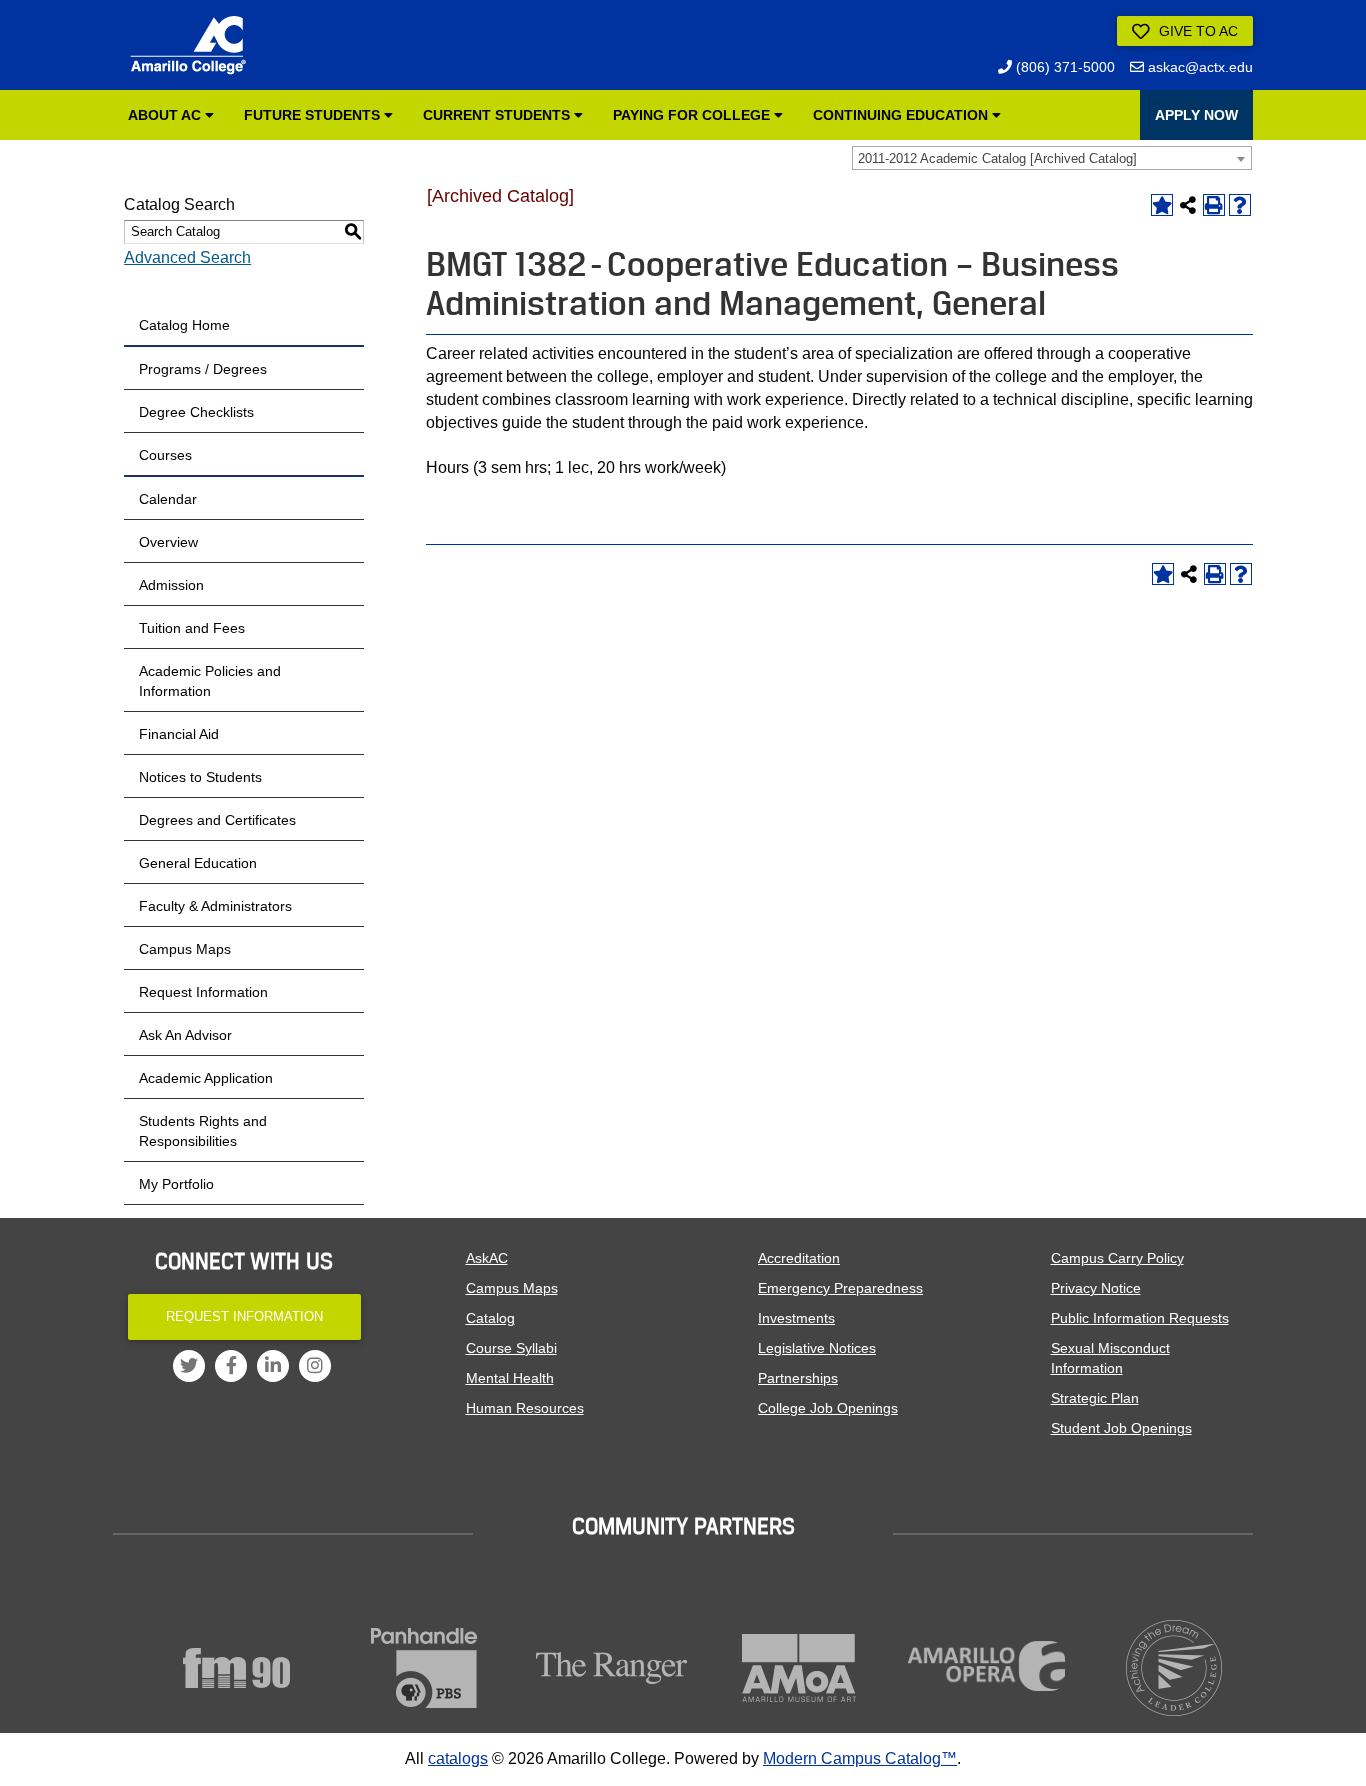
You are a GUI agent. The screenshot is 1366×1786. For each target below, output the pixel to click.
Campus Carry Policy (1117, 1258)
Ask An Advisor (185, 1035)
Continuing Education (902, 115)
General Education (198, 863)
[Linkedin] (273, 1366)
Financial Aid (179, 734)
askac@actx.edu (1198, 67)
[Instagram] (315, 1366)
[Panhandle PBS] (425, 1668)
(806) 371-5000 (1063, 67)
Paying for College (693, 115)
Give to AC (1196, 31)
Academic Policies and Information (210, 681)
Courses (165, 455)
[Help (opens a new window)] (1240, 205)
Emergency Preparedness (840, 1288)
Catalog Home (184, 325)
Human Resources (525, 1408)
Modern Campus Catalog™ (860, 1758)
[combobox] (1052, 158)
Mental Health (510, 1378)
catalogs (458, 1758)
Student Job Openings (1121, 1428)
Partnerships (798, 1378)
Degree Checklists (196, 412)
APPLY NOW (1196, 115)
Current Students (498, 115)
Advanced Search (187, 257)
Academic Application (206, 1078)
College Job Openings (828, 1408)
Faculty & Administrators (215, 906)
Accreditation (799, 1258)
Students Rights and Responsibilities (203, 1131)
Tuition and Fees (192, 628)
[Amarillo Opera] (987, 1666)
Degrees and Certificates (217, 820)
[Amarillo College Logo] (188, 45)
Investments (796, 1318)
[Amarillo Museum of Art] (800, 1668)
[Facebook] (231, 1366)
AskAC (487, 1258)
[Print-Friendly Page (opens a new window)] (1214, 205)
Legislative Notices (817, 1348)
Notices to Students (200, 777)
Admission (171, 585)
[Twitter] (189, 1366)
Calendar (168, 499)
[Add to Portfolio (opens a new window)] (1162, 205)
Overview (168, 542)
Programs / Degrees (203, 369)
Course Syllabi (511, 1348)
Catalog (490, 1318)
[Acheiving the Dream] (1175, 1668)
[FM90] (237, 1668)
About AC (166, 115)
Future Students (314, 115)
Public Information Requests (1140, 1318)
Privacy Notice (1096, 1288)
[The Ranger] (612, 1668)
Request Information (203, 992)
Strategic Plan (1095, 1398)
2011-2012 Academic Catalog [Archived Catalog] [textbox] (997, 158)
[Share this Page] (1188, 205)
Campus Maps (185, 949)
